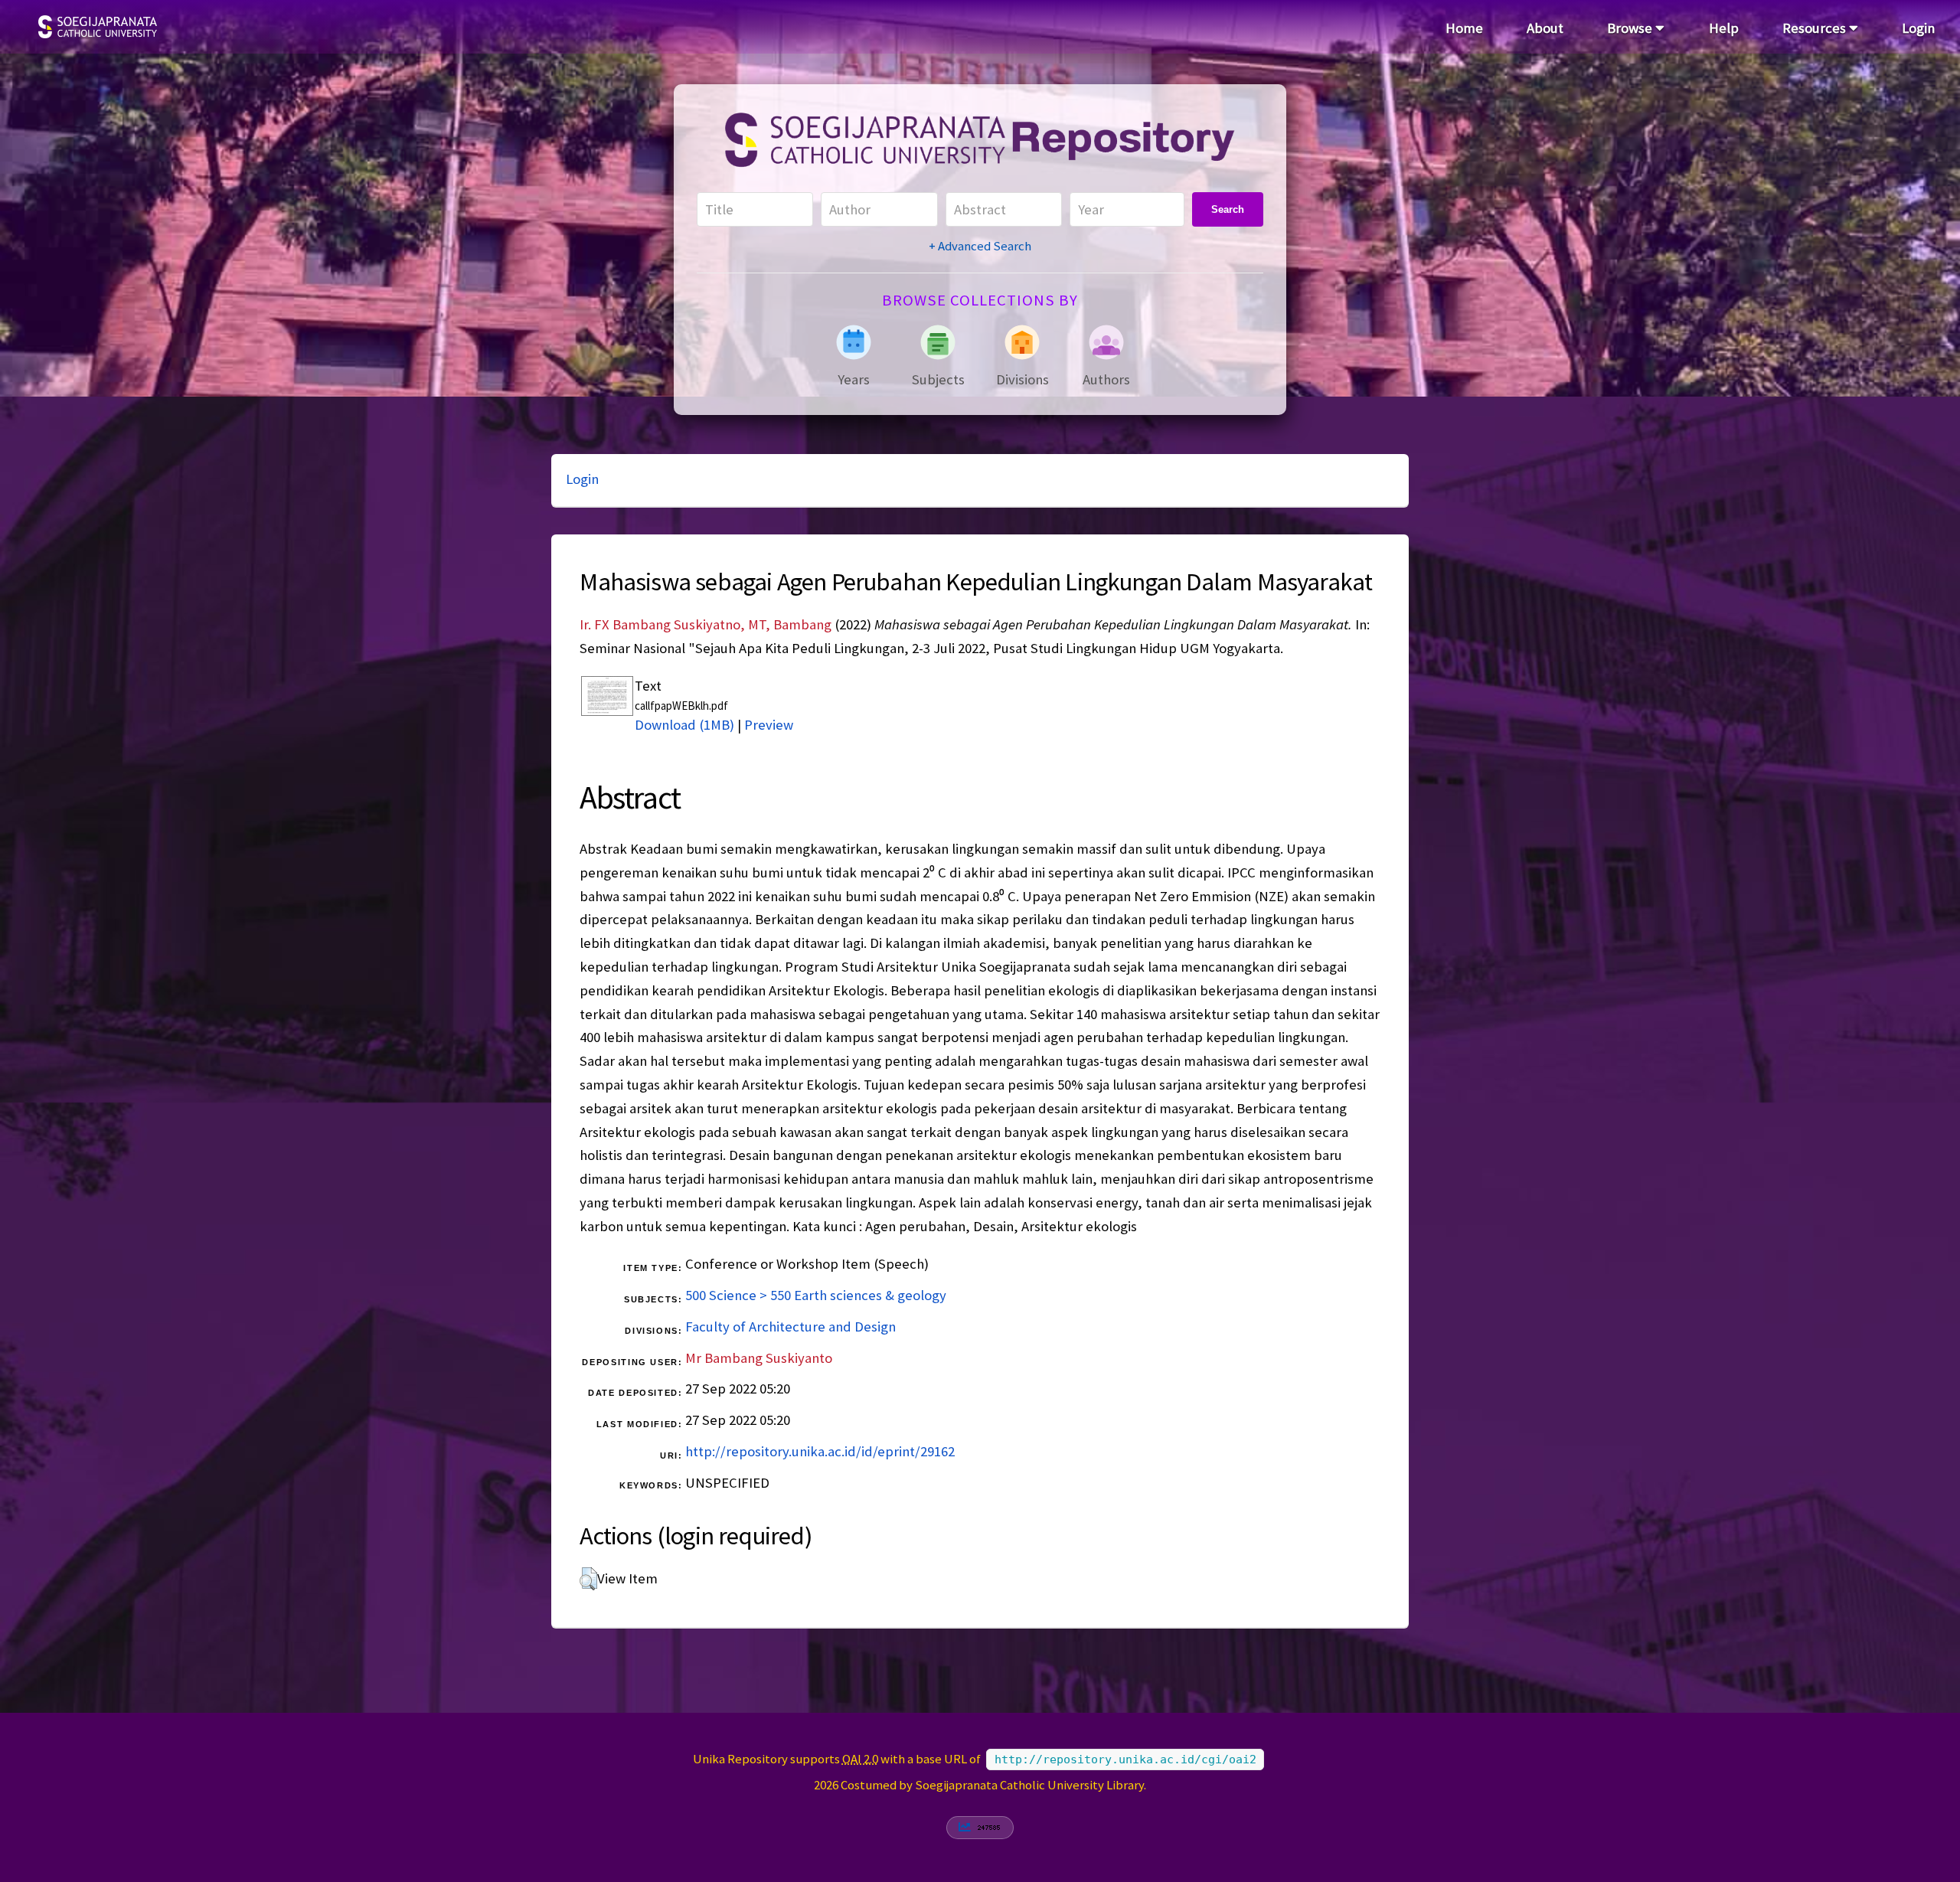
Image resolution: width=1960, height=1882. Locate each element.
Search (1228, 209)
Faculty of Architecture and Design (791, 1327)
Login (1918, 28)
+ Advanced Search (980, 246)
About (1545, 28)
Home (1464, 28)
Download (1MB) (684, 725)
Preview (769, 725)
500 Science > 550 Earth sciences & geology (816, 1295)
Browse (1631, 28)
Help (1724, 28)
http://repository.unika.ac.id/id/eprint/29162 (820, 1451)
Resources (1816, 28)
